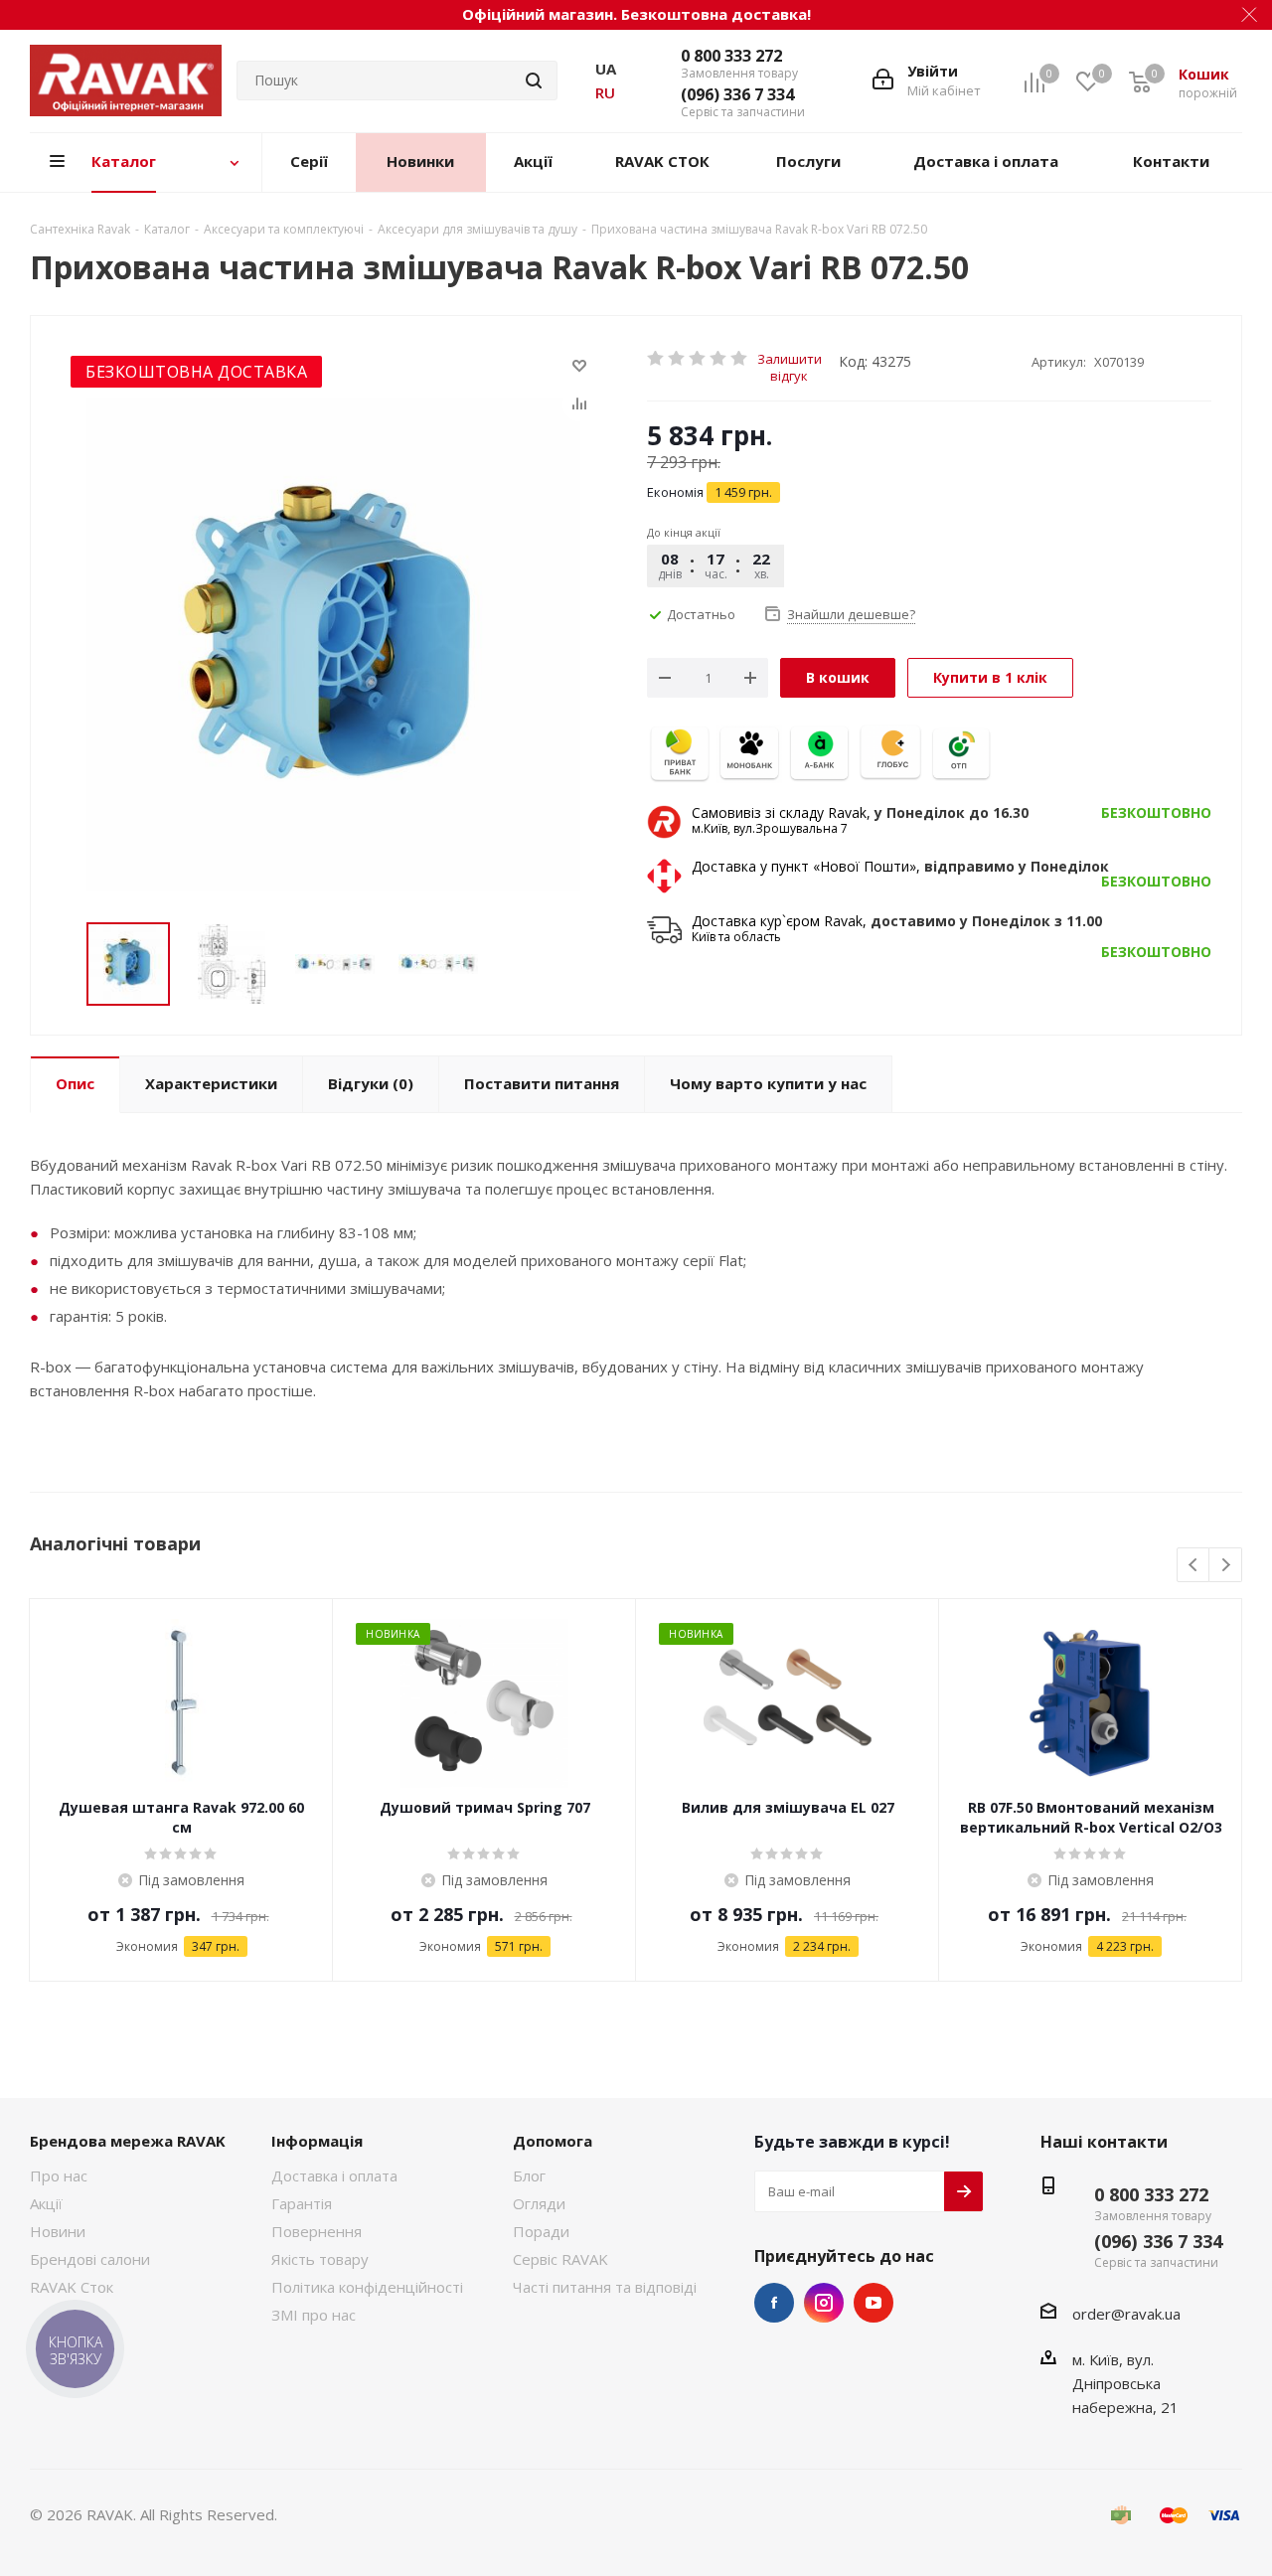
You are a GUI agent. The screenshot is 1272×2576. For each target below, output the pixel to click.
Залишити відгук (790, 358)
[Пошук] (534, 80)
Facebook (774, 2303)
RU (605, 92)
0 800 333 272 (731, 56)
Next (1226, 1566)
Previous (1194, 1566)
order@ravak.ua (1126, 2314)
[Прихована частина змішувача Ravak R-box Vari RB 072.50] (333, 644)
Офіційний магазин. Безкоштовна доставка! (636, 14)
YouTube (874, 2303)
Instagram (824, 2303)
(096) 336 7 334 (737, 94)
